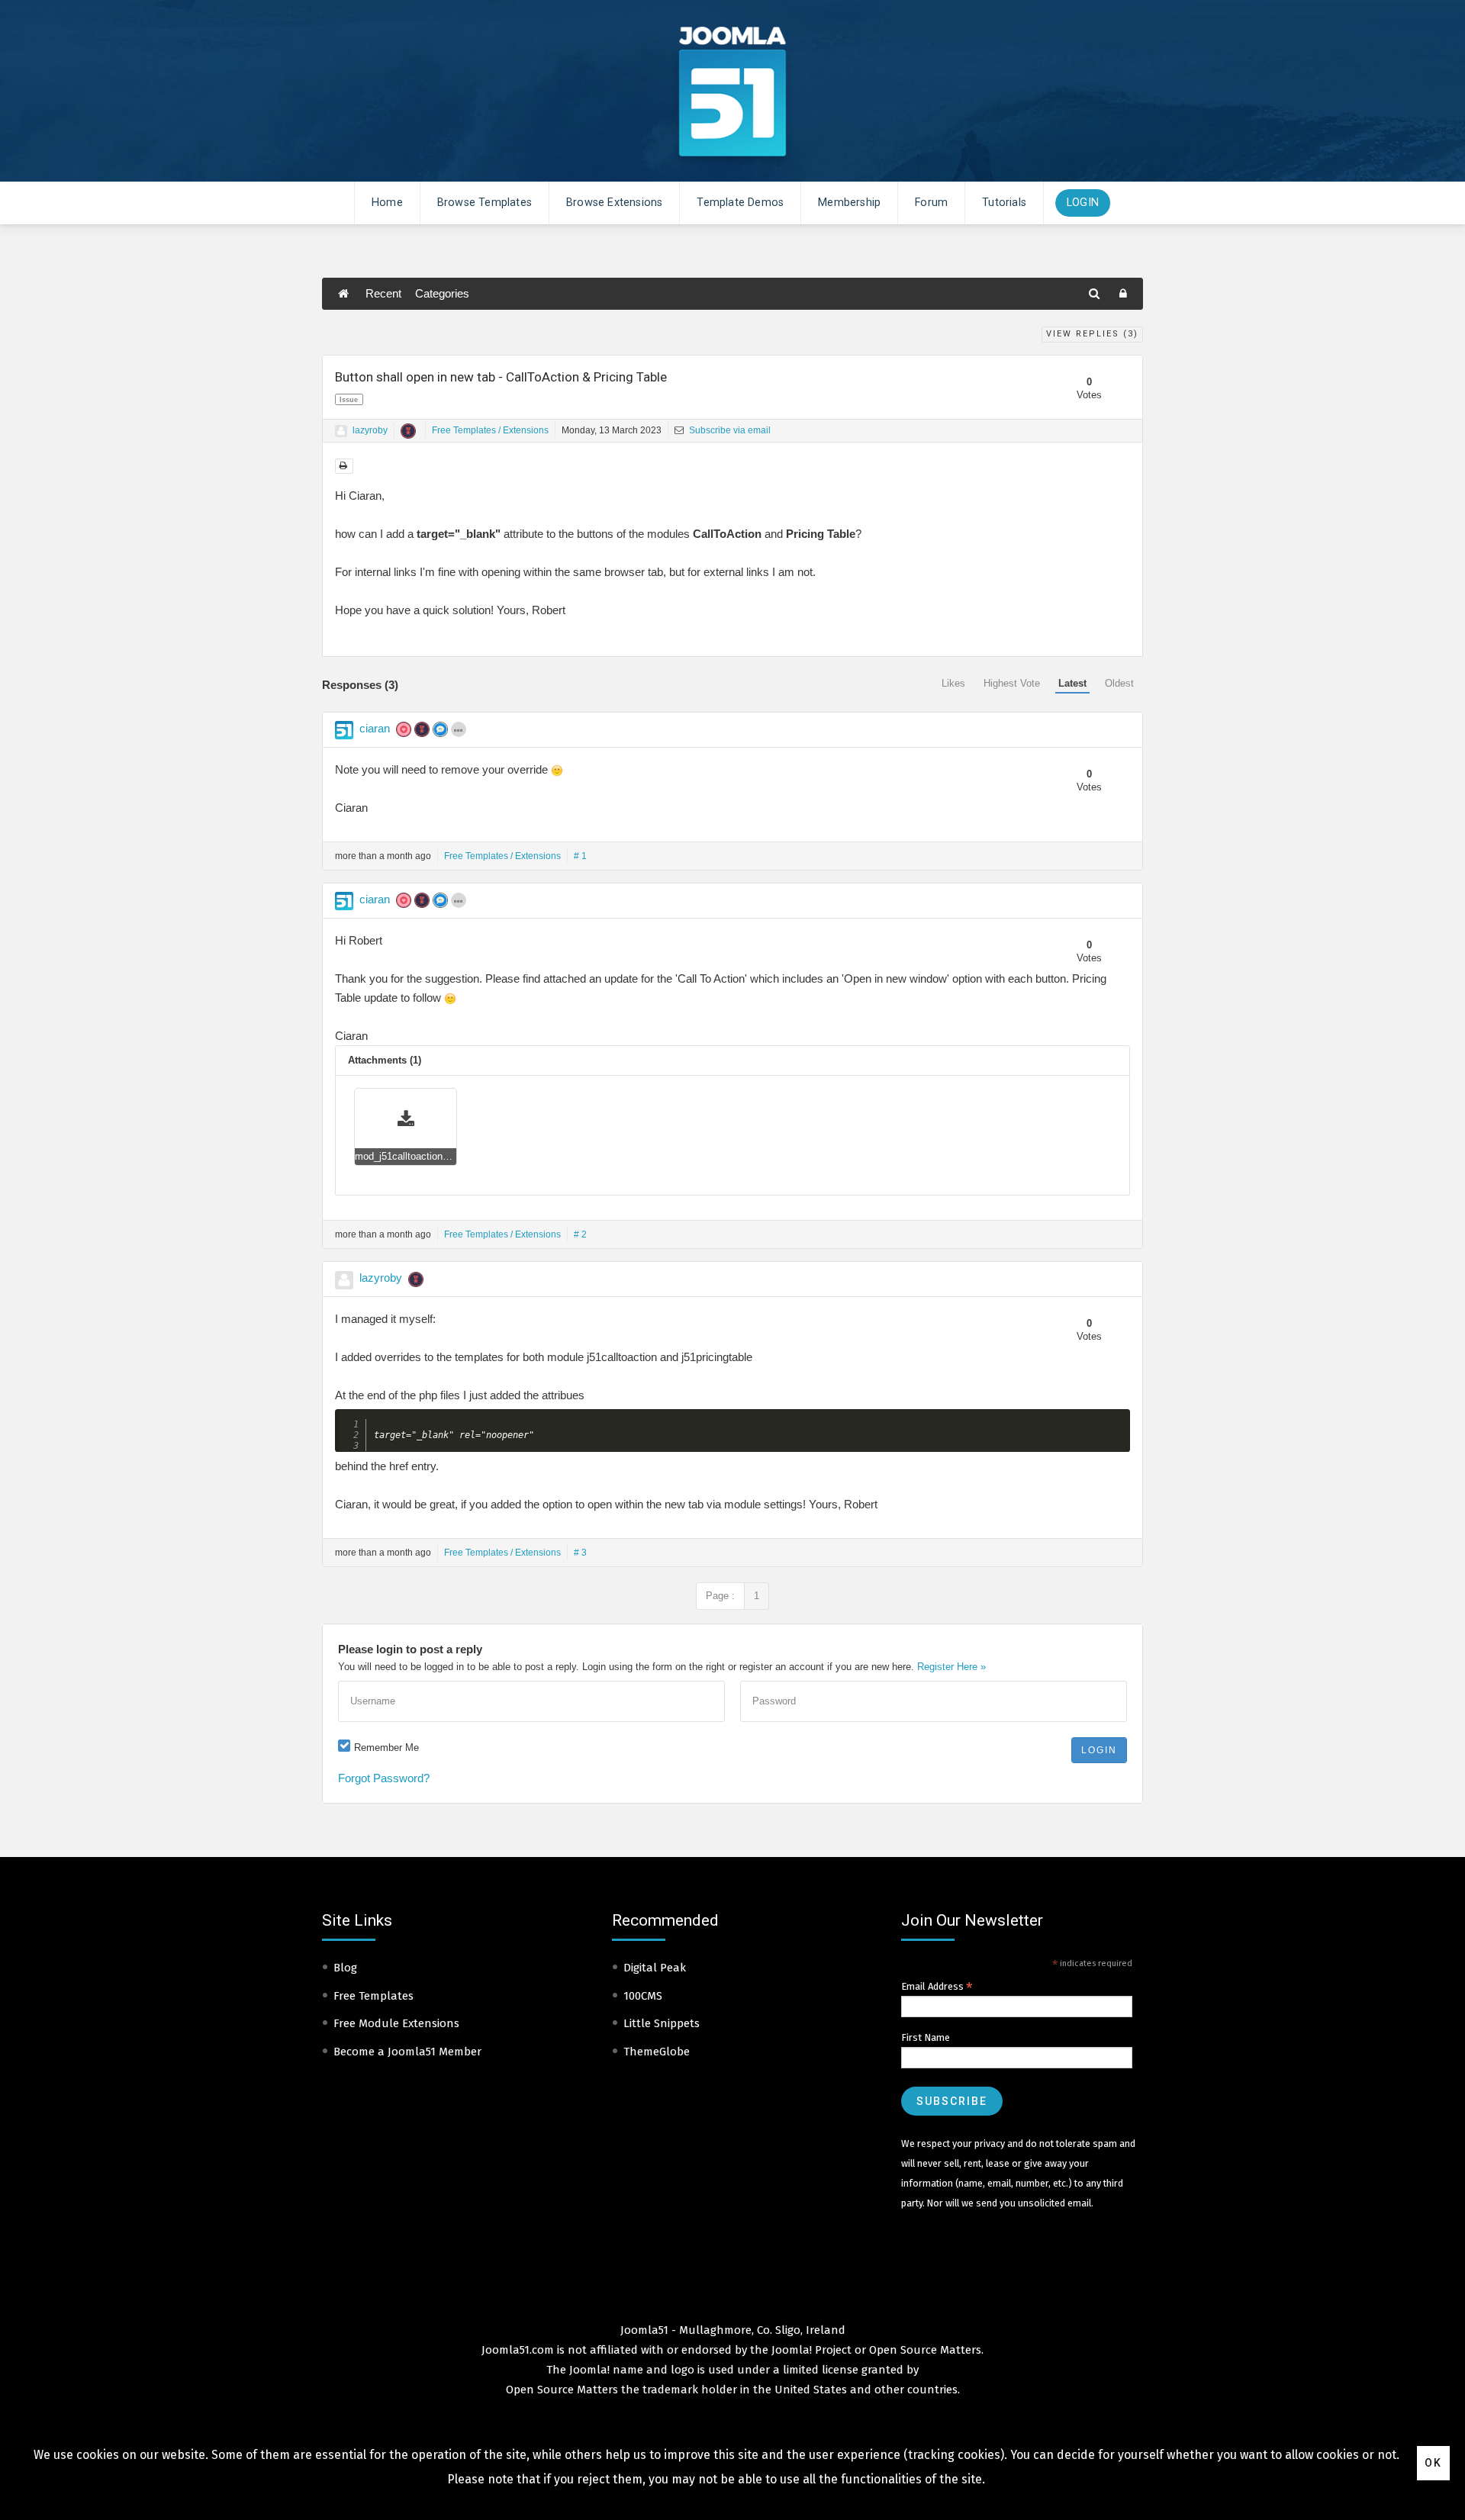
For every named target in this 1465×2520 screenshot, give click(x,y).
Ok (1433, 2463)
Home (387, 203)
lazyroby (370, 430)
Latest (1072, 683)
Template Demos (740, 203)
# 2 (580, 1234)
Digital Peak (655, 1968)
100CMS (643, 1996)
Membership (849, 203)
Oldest (1119, 683)
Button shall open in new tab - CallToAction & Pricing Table (501, 377)
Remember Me (386, 1748)
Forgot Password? (384, 1778)
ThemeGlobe (657, 2052)
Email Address (937, 1987)
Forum (931, 203)
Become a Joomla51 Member (407, 2052)
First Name (926, 2037)
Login (1083, 203)
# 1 (580, 856)
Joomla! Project (810, 2350)
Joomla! (589, 2370)
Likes (953, 683)
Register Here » (951, 1667)
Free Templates (373, 1996)
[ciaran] (344, 730)
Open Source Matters (925, 2350)
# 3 (580, 1553)
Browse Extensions (614, 203)
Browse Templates (485, 203)
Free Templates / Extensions (490, 430)
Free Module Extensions (396, 2023)
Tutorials (1004, 203)
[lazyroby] (341, 431)
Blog (345, 1968)
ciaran (375, 728)
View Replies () (1092, 334)
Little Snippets (662, 2023)
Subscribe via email (729, 430)
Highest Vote (1012, 683)
